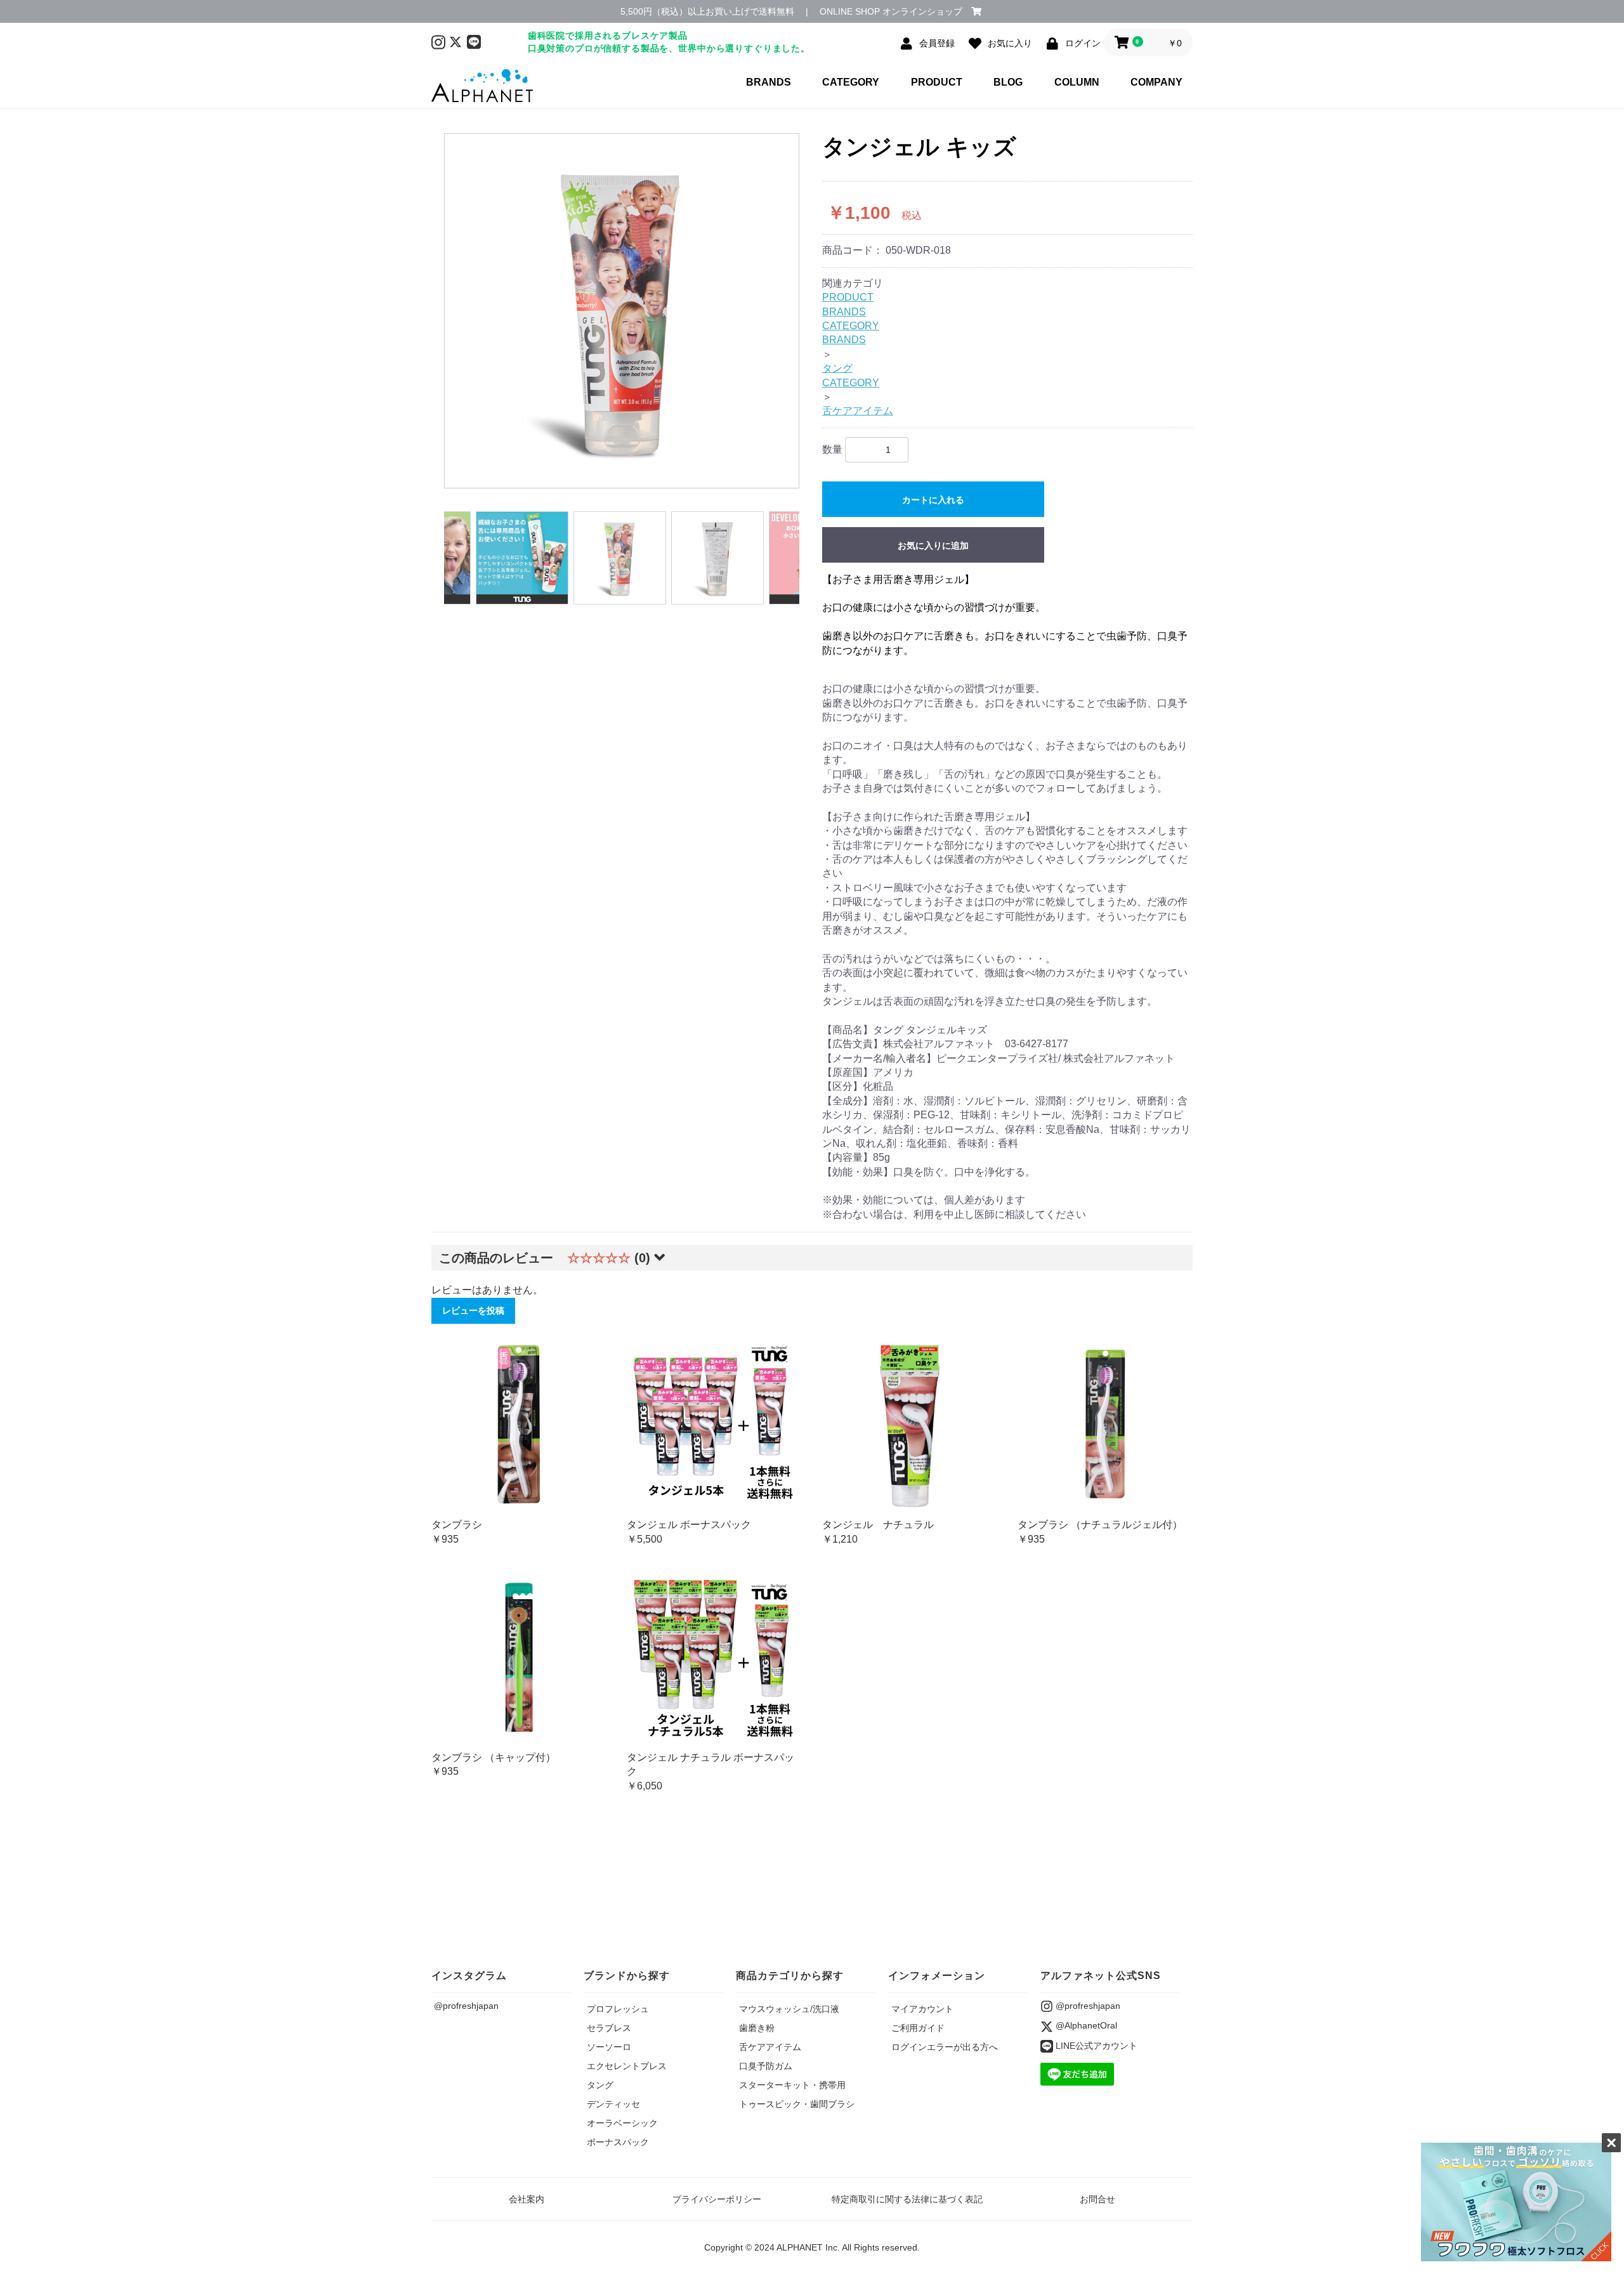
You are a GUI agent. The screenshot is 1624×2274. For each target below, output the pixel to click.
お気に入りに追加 (933, 546)
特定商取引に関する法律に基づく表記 (907, 2199)
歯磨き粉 (757, 2028)
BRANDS (769, 82)
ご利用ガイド (918, 2028)
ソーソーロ (609, 2047)
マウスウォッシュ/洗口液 (789, 2009)
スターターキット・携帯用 (792, 2085)
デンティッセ (613, 2104)
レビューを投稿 (473, 1310)
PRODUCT (937, 82)
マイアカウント (922, 2009)
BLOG (1008, 82)
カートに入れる (933, 500)
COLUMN (1077, 82)
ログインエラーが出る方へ (945, 2047)
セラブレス (609, 2028)
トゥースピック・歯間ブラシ (797, 2104)
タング (837, 368)
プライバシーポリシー (717, 2199)
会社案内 (527, 2199)
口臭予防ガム (766, 2066)
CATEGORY (851, 82)
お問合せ (1097, 2199)
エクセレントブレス (627, 2066)
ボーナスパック (618, 2142)
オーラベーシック (622, 2123)
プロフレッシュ (618, 2009)
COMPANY (1156, 82)
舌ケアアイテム (858, 411)
